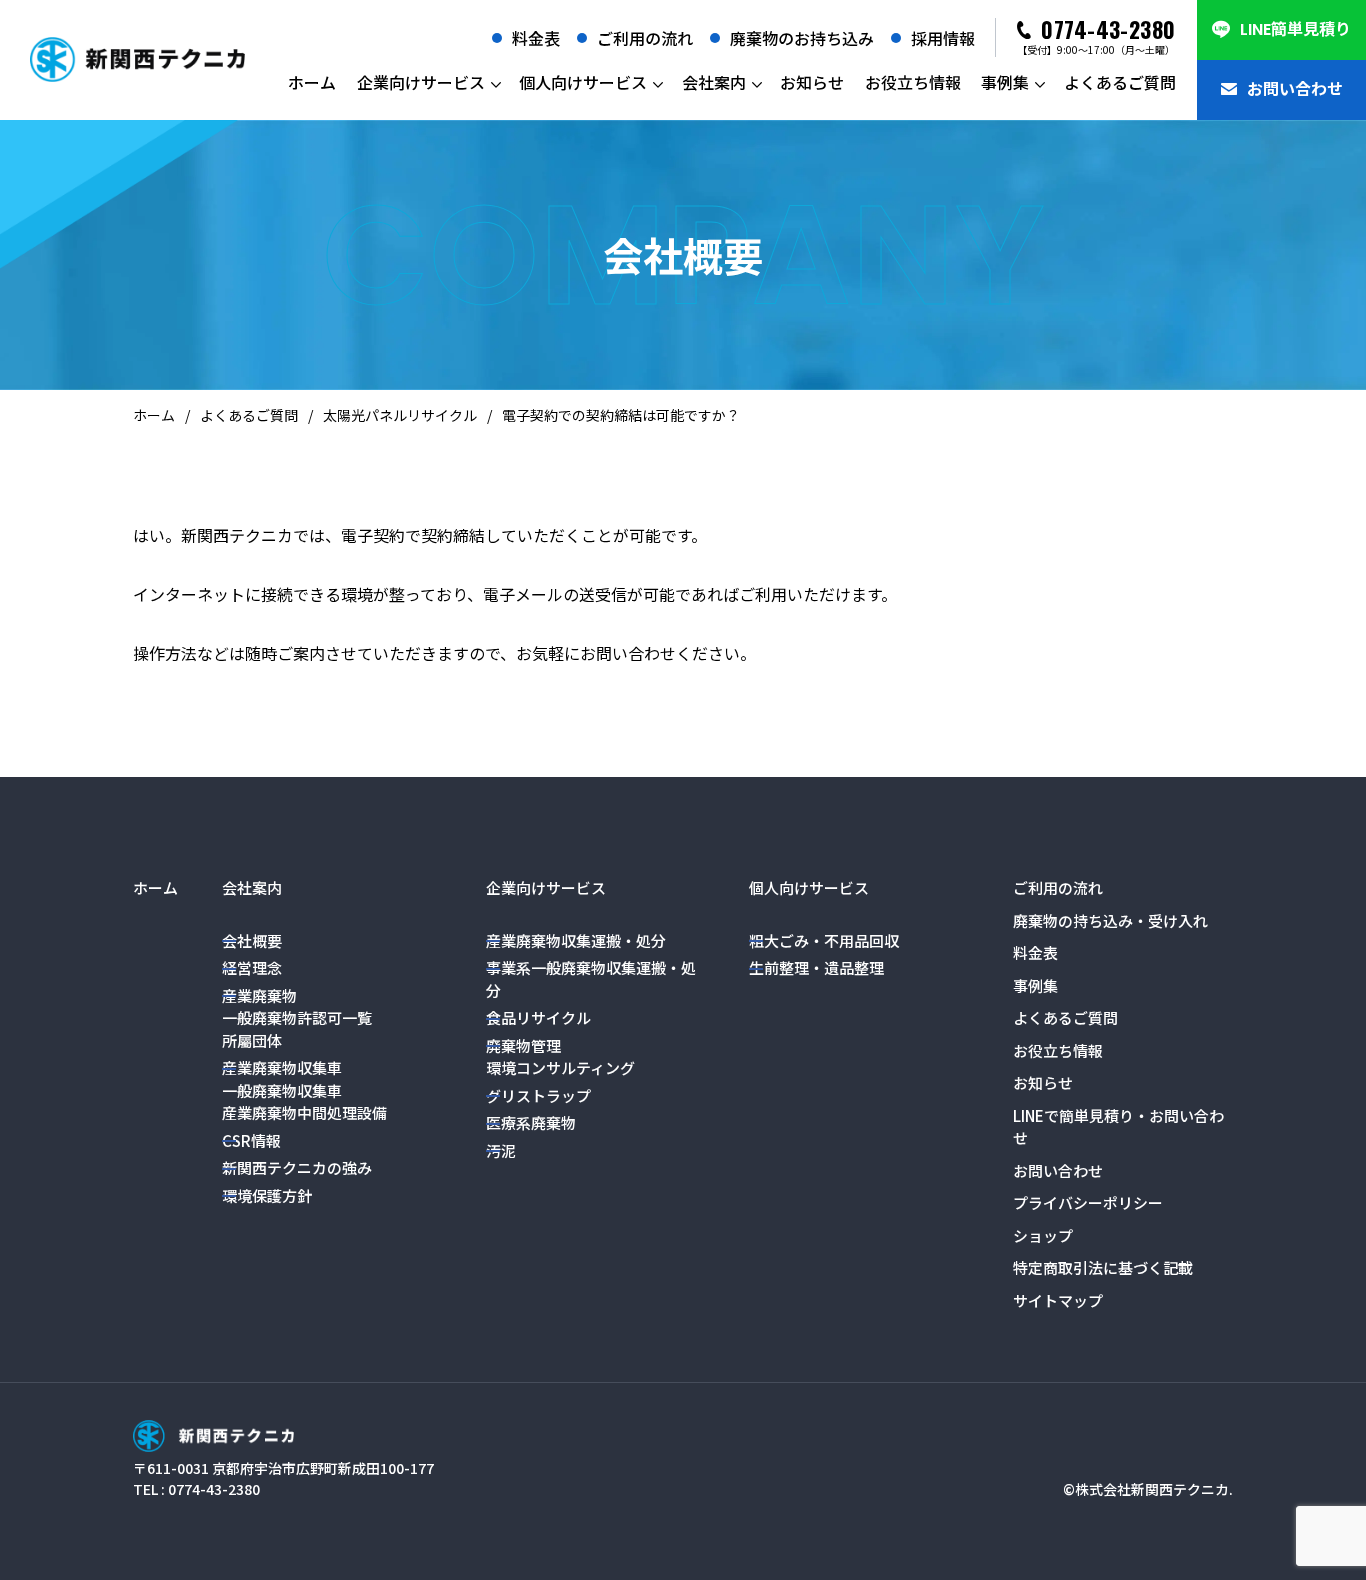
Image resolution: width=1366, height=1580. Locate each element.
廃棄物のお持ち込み (802, 38)
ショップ (1043, 1235)
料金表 (536, 38)
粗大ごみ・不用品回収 (824, 940)
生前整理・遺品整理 (816, 967)
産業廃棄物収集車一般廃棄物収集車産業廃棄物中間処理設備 (304, 1090)
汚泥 (501, 1150)
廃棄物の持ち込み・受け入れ (1110, 920)
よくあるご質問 (1120, 82)
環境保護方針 (267, 1195)
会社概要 (252, 940)
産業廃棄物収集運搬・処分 (576, 940)
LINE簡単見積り (1295, 29)
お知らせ (812, 82)
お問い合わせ (1295, 89)
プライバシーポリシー (1088, 1202)
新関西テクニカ (213, 1435)
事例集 (1005, 82)
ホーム (312, 82)
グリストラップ (538, 1095)
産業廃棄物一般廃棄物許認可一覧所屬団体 (297, 1018)
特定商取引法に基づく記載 (1103, 1267)
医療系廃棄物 (531, 1122)
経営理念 (252, 967)
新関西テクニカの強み (297, 1167)
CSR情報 (251, 1140)
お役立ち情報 (913, 82)
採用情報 (943, 38)
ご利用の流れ (645, 38)
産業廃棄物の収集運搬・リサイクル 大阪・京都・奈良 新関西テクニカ (137, 60)
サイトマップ (1058, 1300)
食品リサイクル (538, 1017)
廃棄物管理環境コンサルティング (560, 1057)
